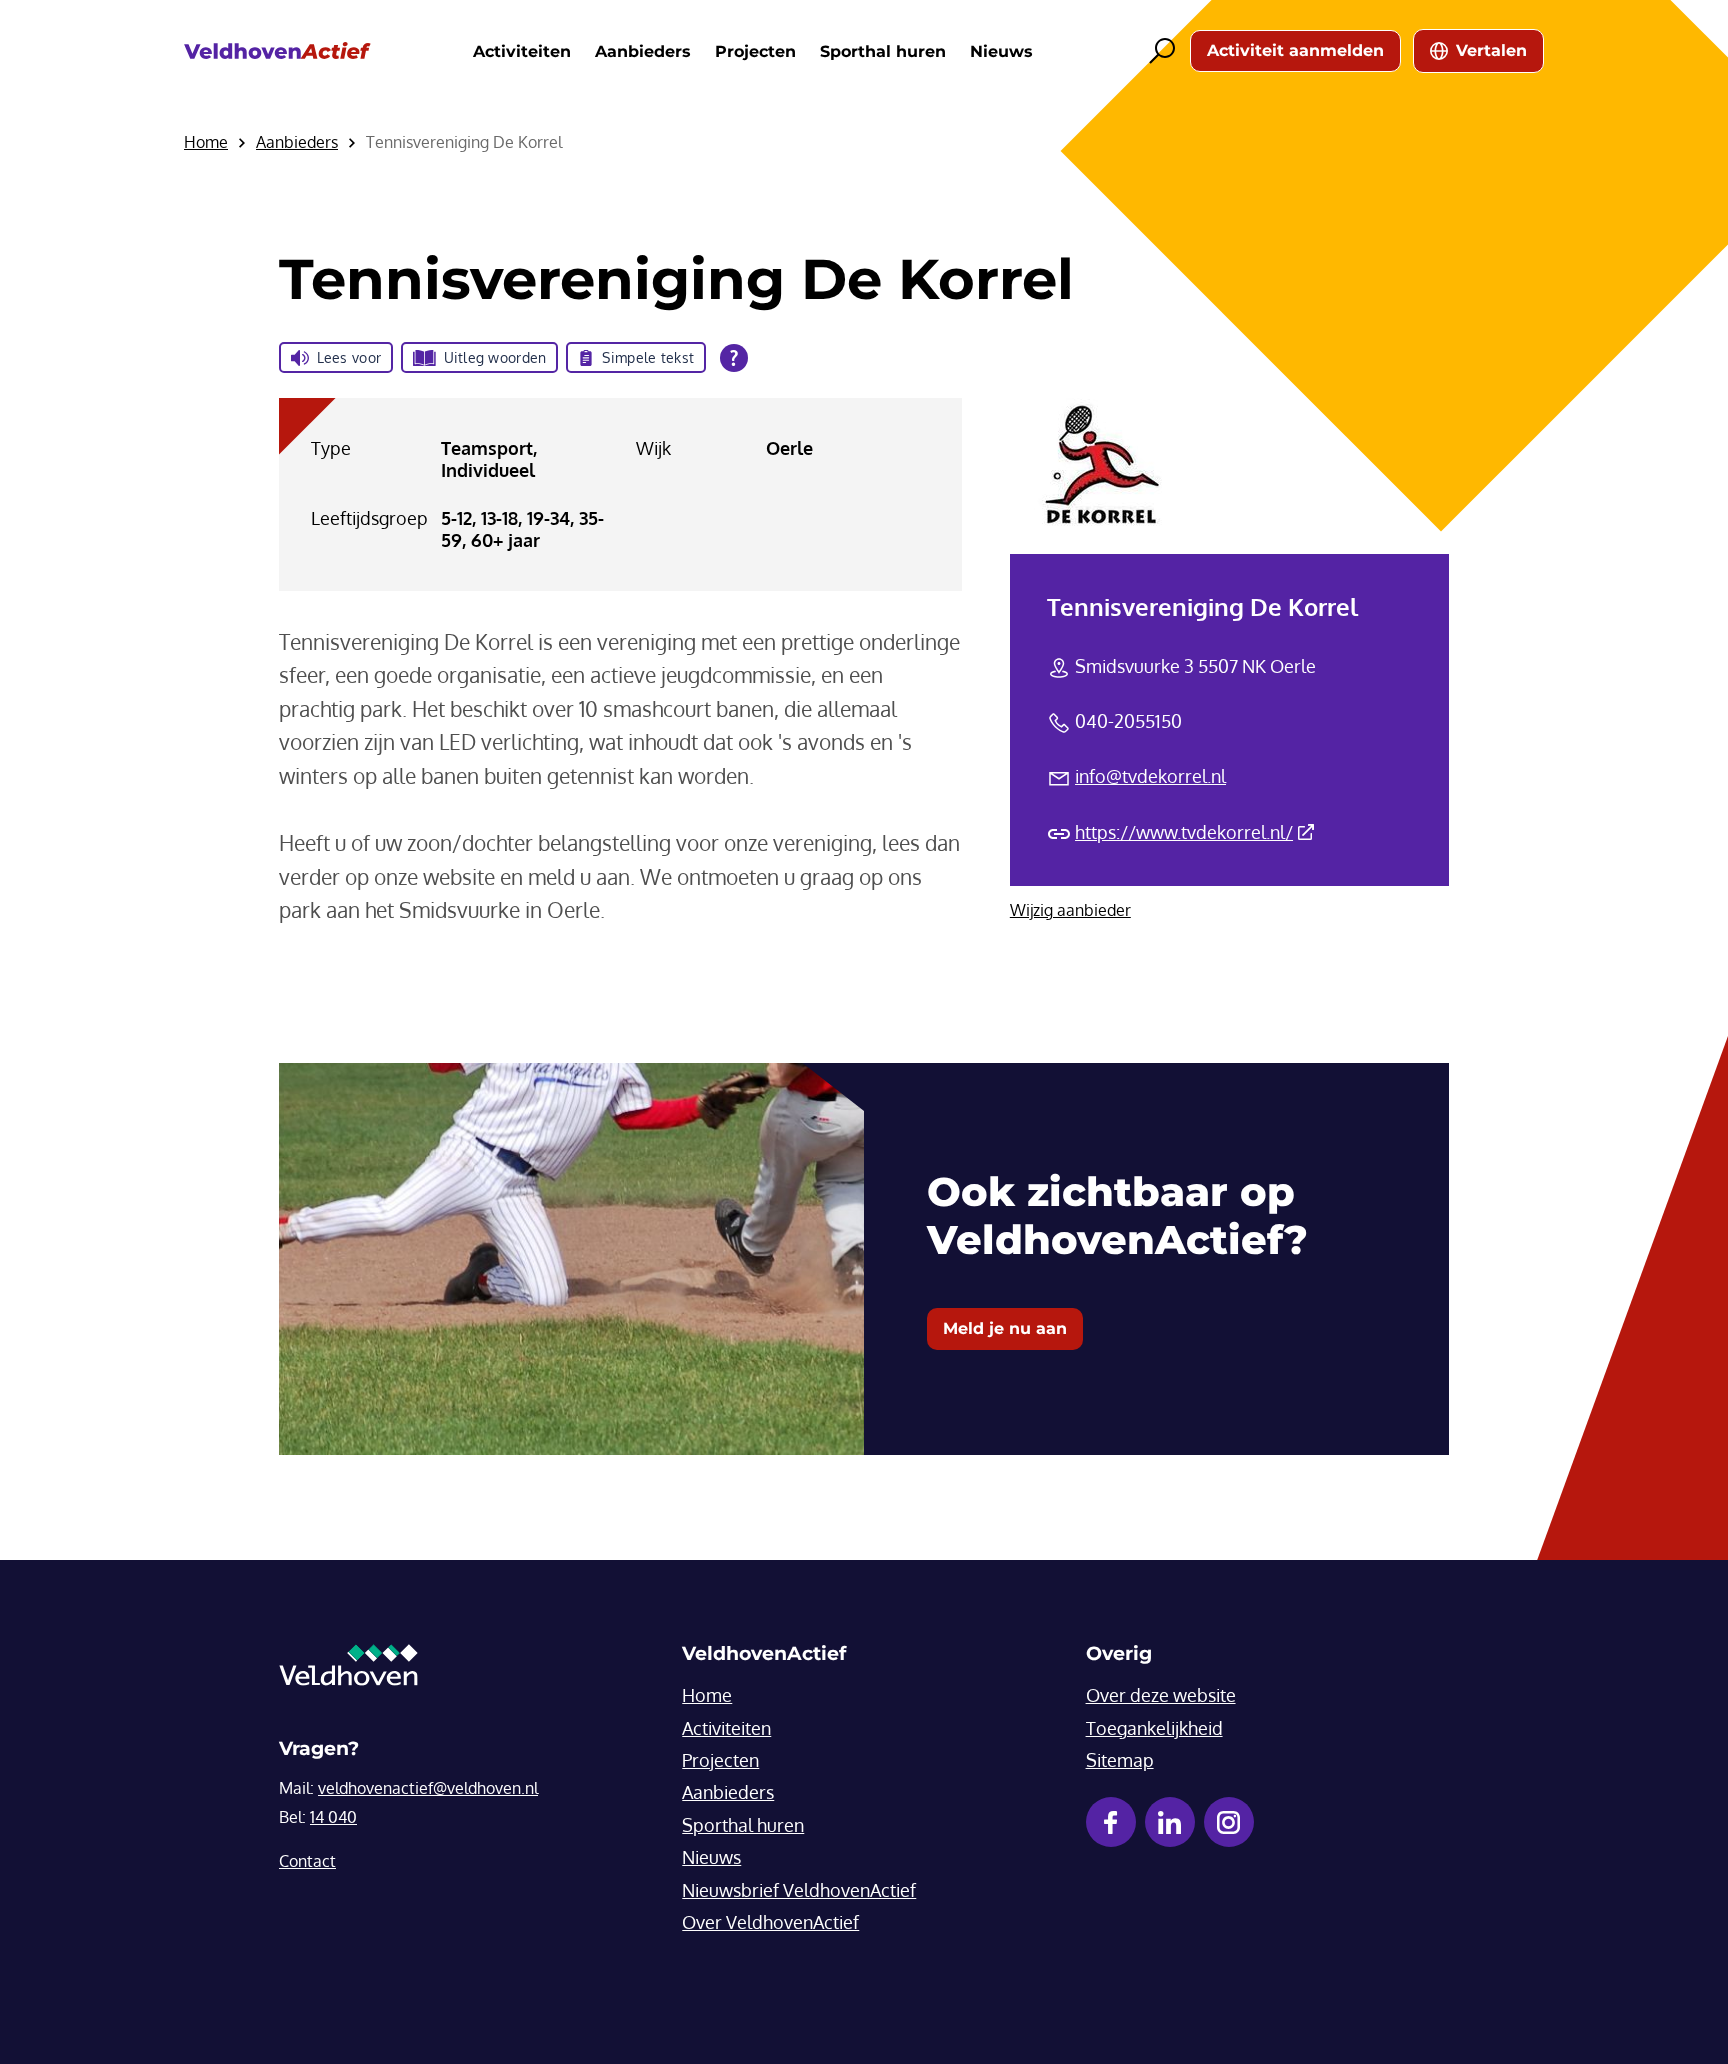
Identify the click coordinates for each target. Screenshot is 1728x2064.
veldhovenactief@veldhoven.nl (428, 1788)
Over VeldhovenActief (770, 1922)
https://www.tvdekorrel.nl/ (1194, 832)
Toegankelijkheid (1154, 1728)
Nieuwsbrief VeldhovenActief (799, 1890)
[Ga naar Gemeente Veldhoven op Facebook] (1111, 1822)
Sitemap (1120, 1760)
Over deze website (1161, 1695)
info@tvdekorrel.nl (1150, 776)
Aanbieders (643, 51)
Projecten (755, 51)
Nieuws (1001, 51)
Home (707, 1695)
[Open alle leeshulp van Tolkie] (734, 358)
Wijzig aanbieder (1070, 910)
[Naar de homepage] (277, 51)
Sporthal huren (883, 51)
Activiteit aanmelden (1295, 50)
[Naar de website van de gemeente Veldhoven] (348, 1670)
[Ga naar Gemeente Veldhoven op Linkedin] (1170, 1822)
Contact (307, 1861)
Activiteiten (522, 51)
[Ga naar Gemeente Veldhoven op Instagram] (1229, 1822)
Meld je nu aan (1005, 1328)
